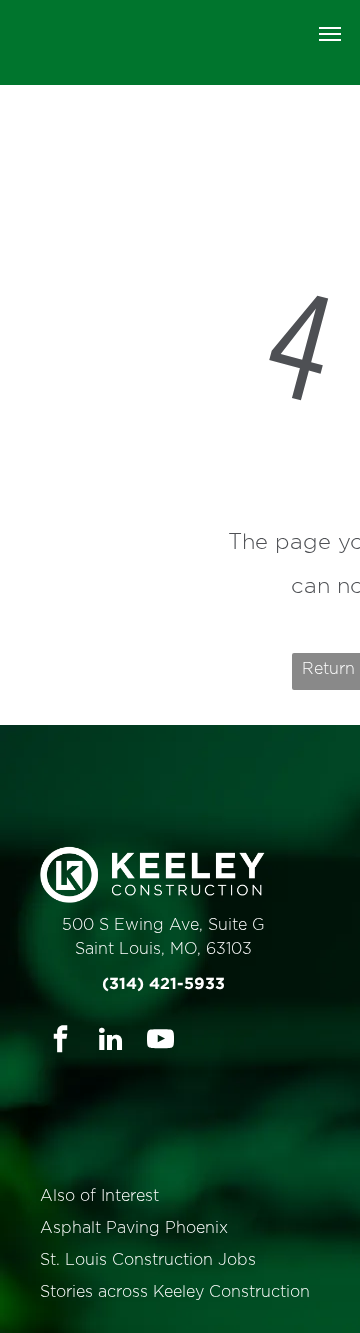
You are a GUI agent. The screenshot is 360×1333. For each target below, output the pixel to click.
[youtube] (160, 1042)
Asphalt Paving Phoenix (134, 1228)
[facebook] (60, 1042)
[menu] (330, 34)
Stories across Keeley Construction (175, 1292)
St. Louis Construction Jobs (148, 1260)
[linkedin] (110, 1042)
